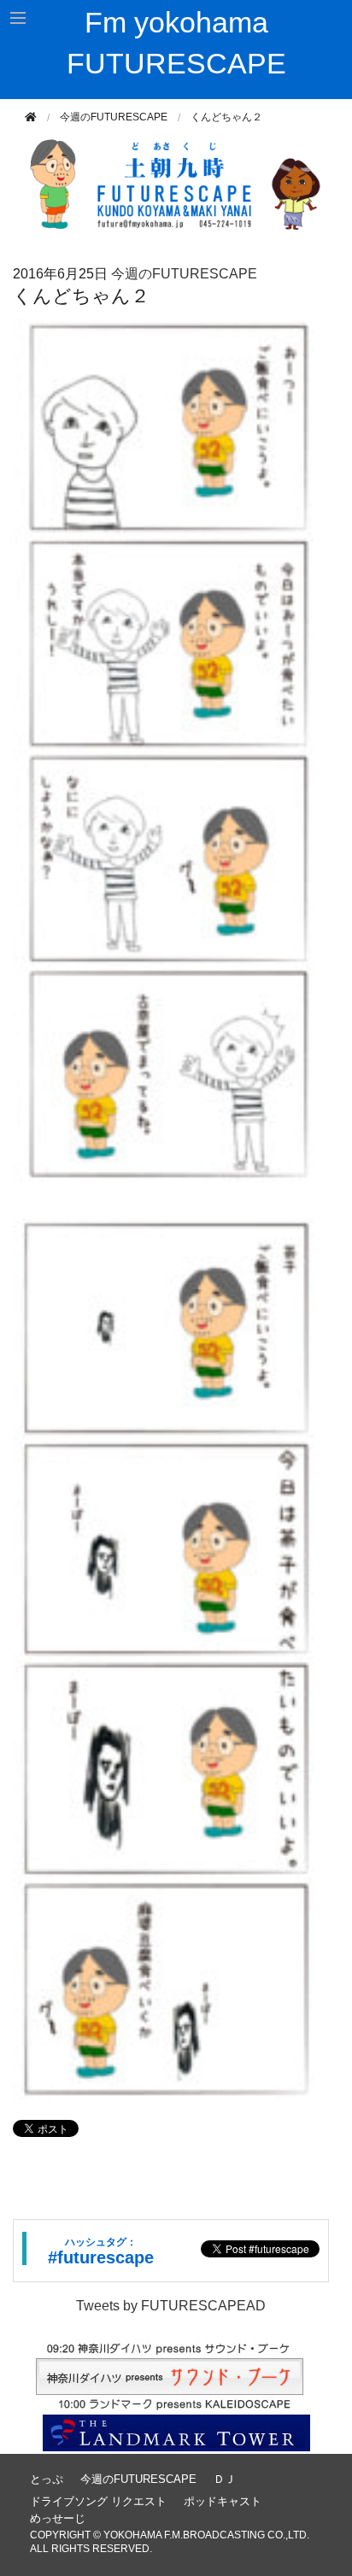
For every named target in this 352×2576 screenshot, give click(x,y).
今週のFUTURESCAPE (114, 117)
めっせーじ (58, 2518)
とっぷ (47, 2479)
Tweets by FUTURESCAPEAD (171, 2306)
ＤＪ (225, 2479)
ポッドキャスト (223, 2501)
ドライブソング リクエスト (98, 2501)
